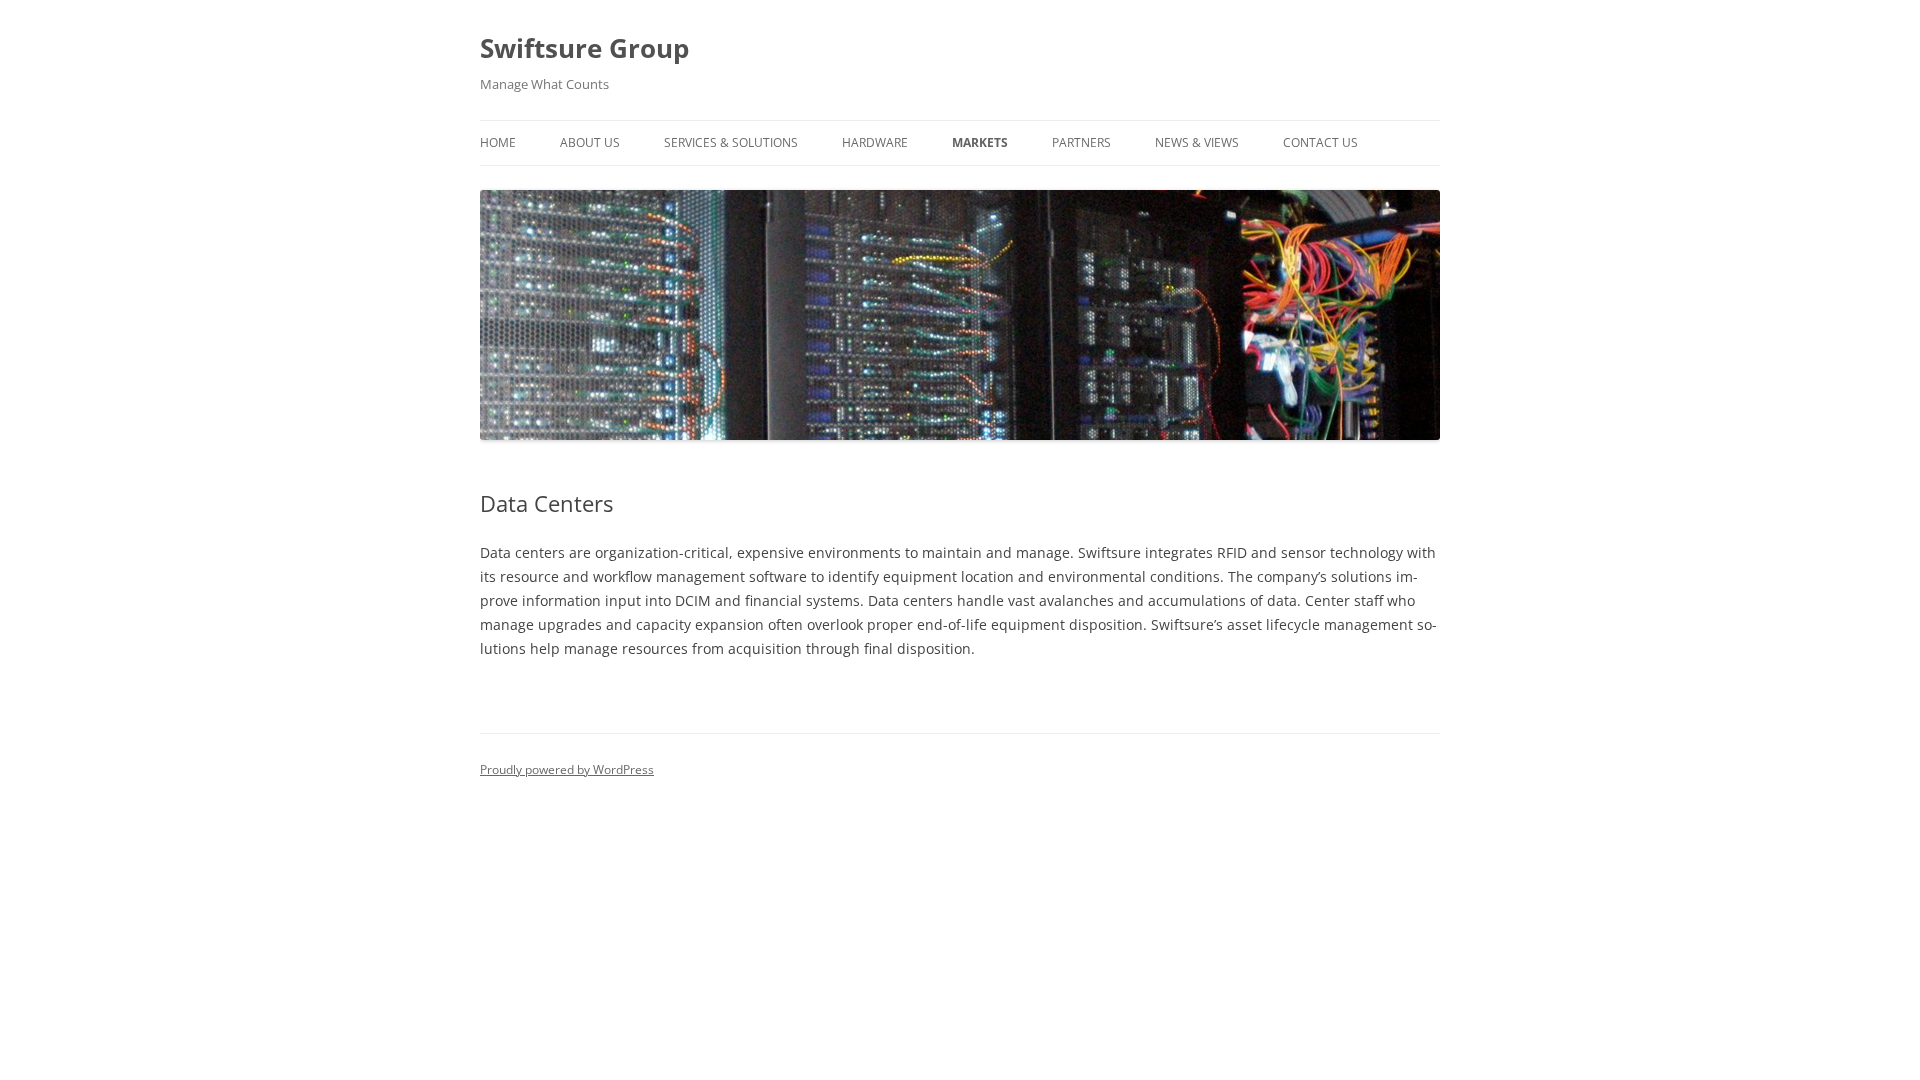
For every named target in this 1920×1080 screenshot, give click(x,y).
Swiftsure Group (584, 48)
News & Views (1197, 142)
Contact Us (1320, 142)
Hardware (875, 142)
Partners (1081, 142)
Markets (980, 142)
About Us (590, 142)
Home (498, 142)
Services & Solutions (731, 142)
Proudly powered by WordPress (567, 769)
